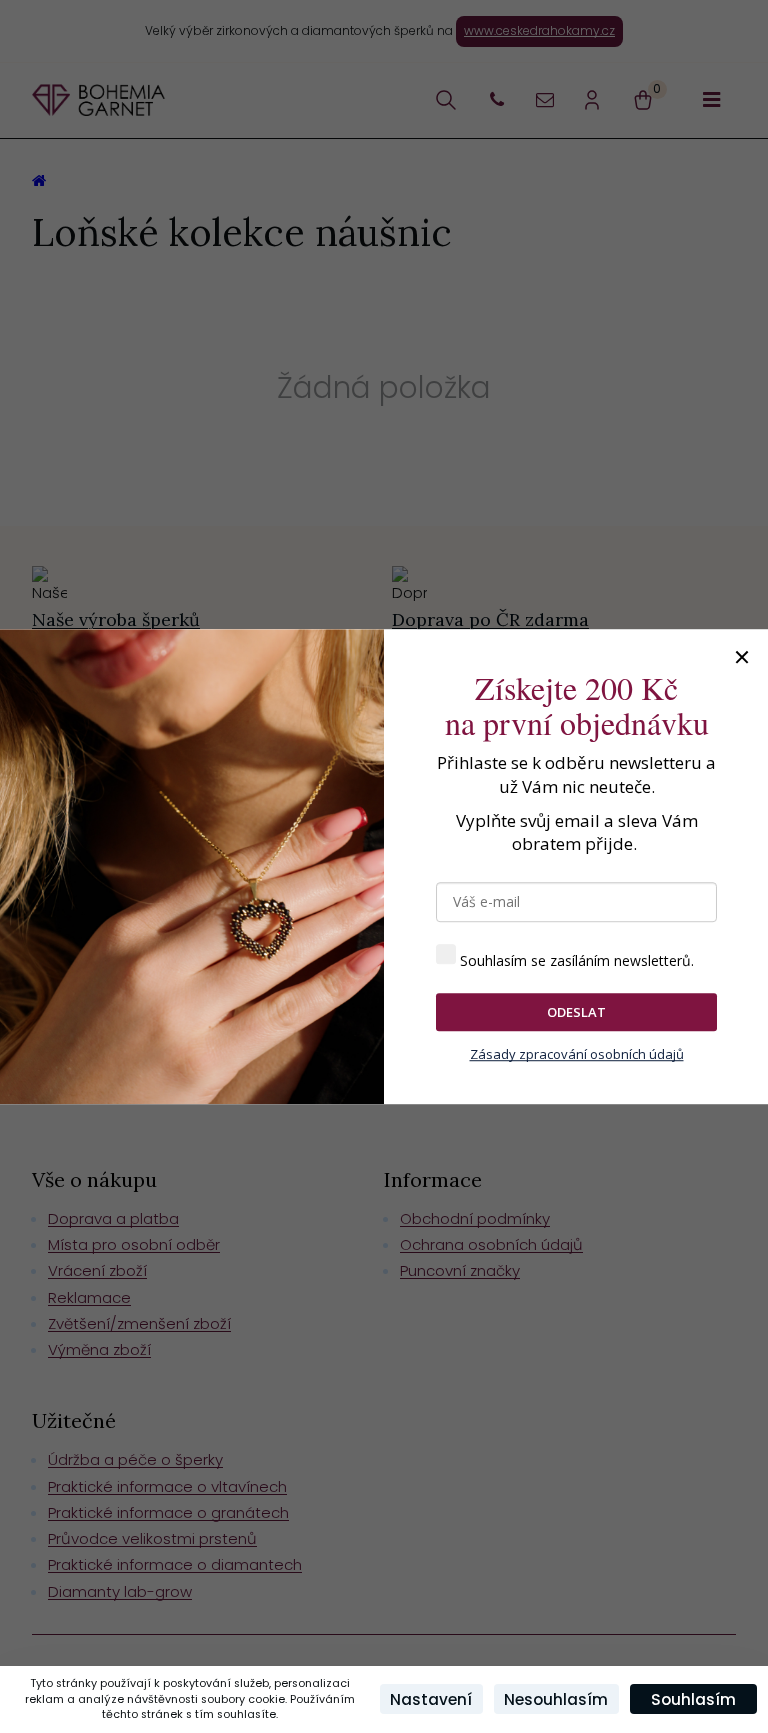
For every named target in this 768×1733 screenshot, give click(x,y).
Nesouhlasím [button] (556, 1699)
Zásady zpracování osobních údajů (577, 1055)
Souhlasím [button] (693, 1699)
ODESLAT (576, 1012)
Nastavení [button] (431, 1699)
